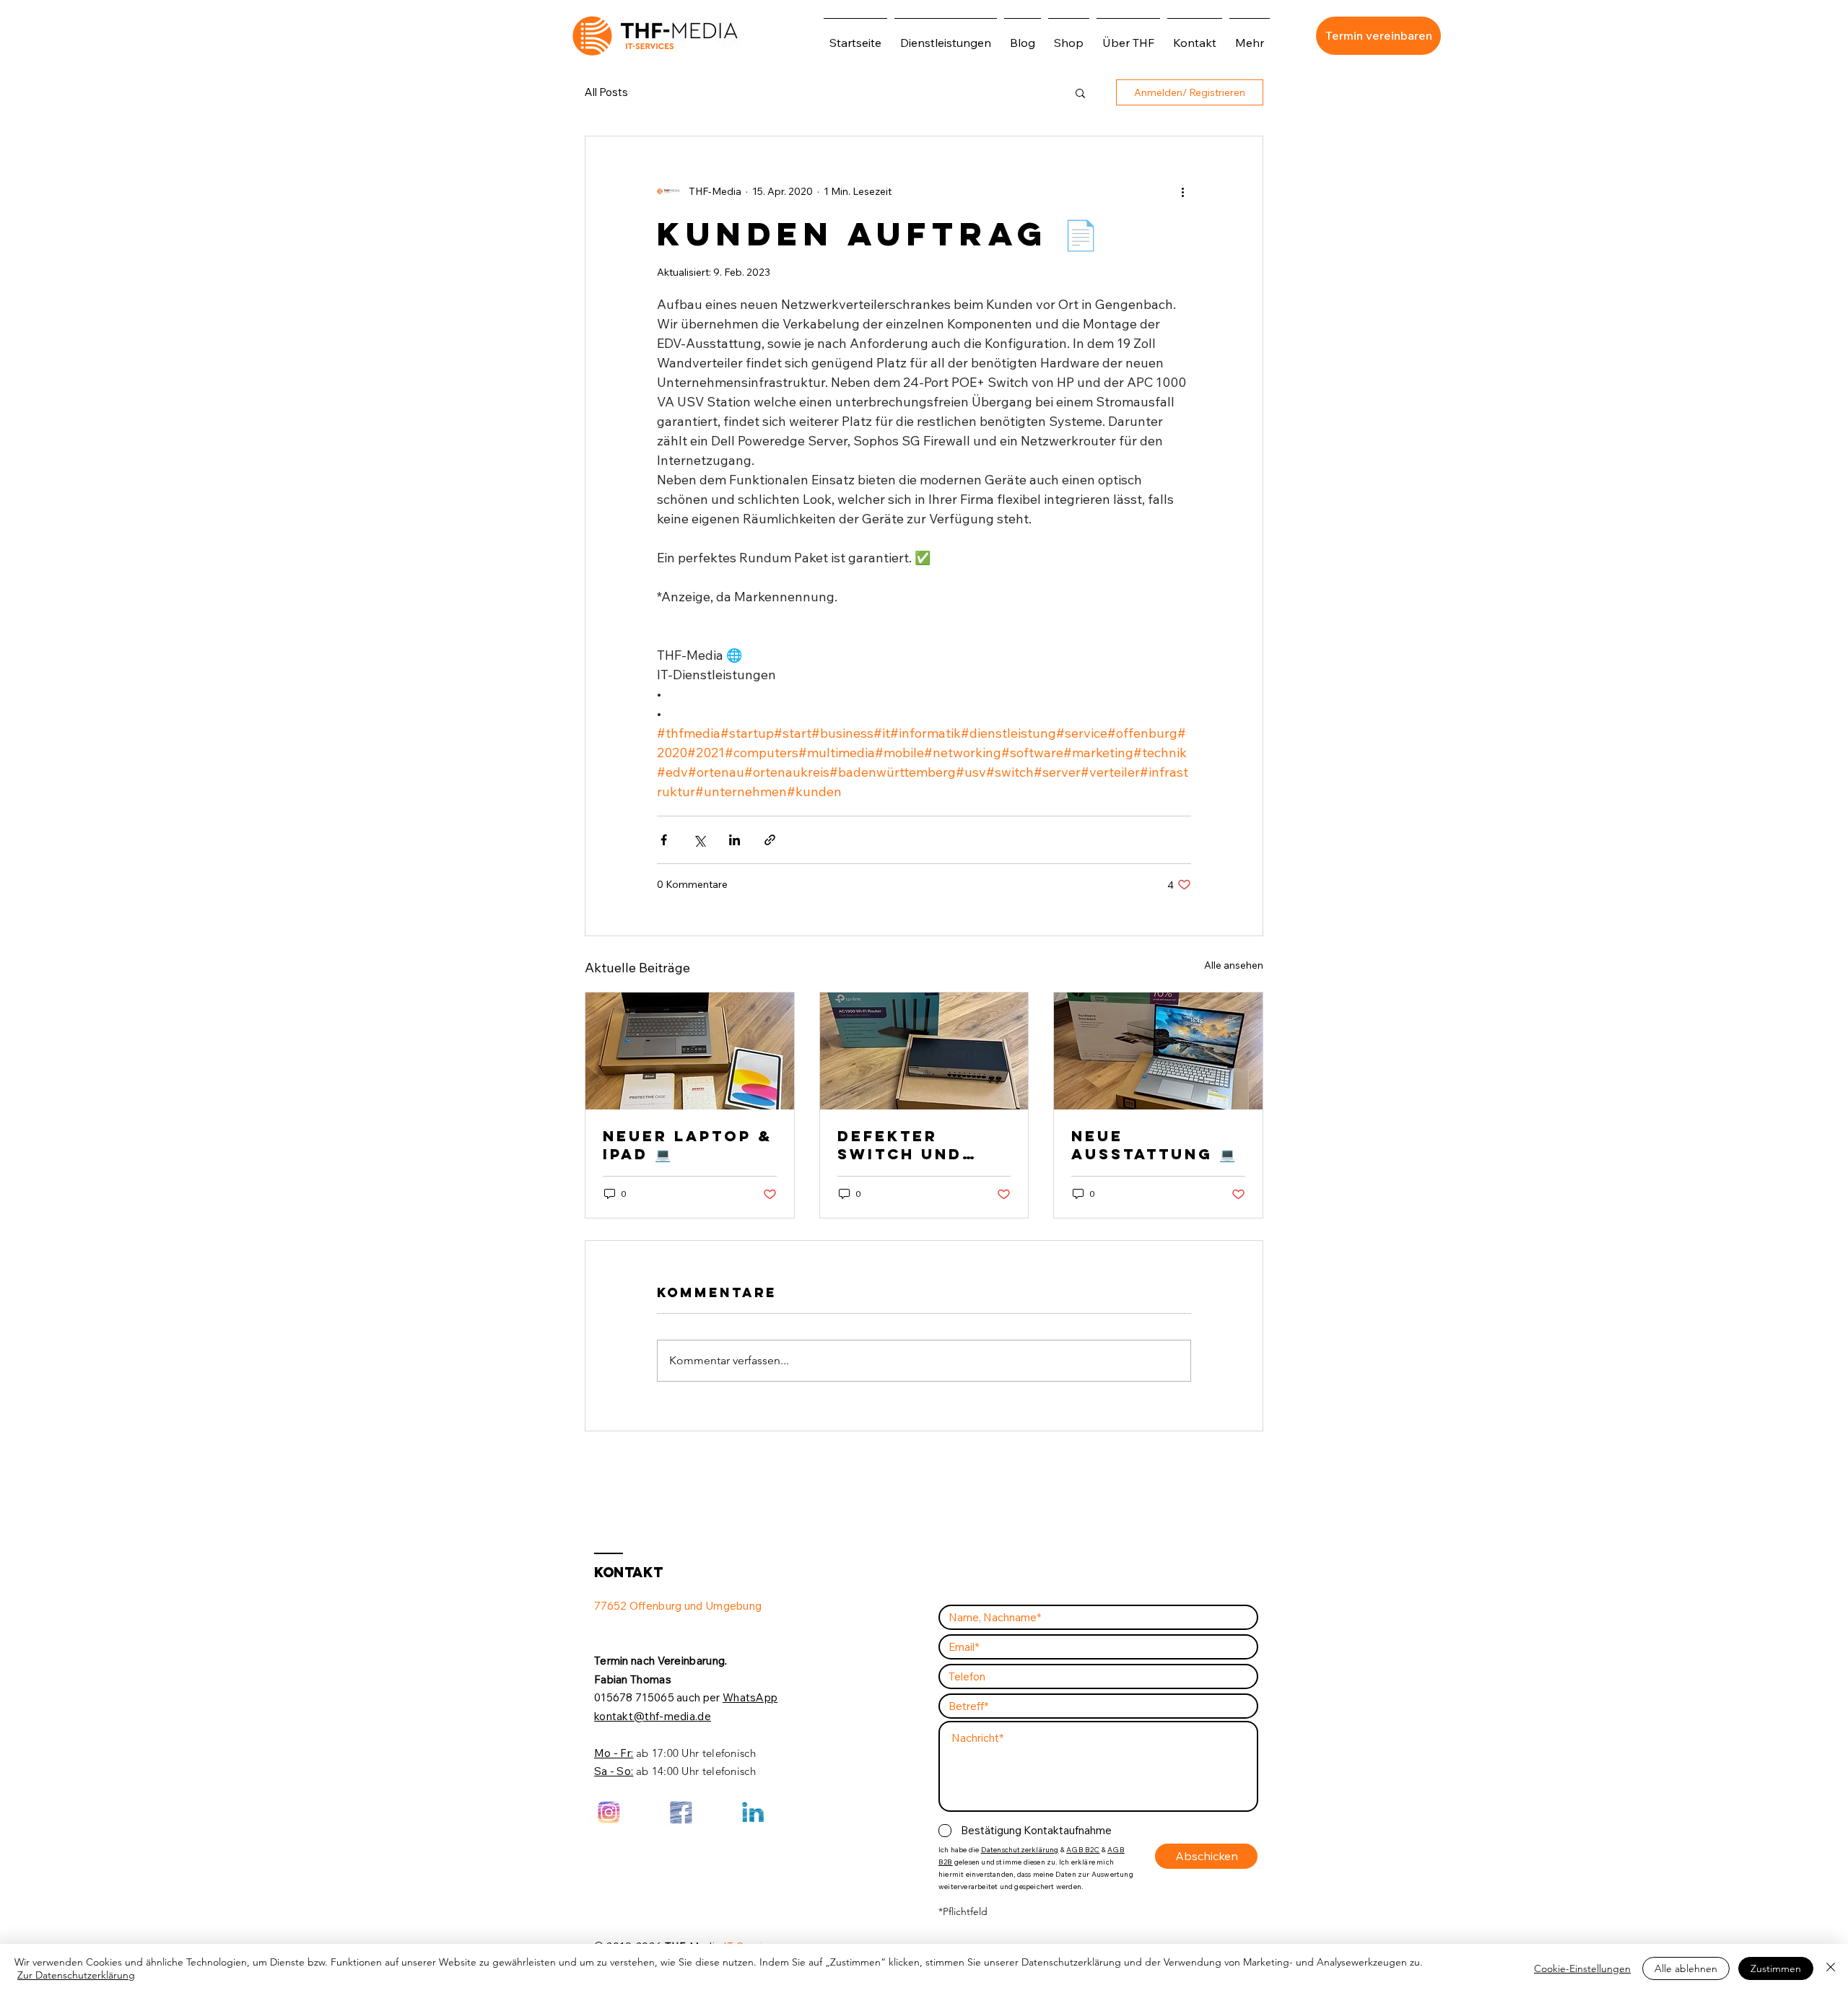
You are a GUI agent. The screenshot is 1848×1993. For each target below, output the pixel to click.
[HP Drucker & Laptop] (1158, 1051)
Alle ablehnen (1686, 1968)
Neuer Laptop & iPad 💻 (688, 1145)
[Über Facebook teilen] (664, 840)
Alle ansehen (1234, 965)
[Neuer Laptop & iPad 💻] (690, 1051)
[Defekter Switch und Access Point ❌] (924, 1051)
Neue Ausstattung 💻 (1153, 1145)
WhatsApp (750, 1697)
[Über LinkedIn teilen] (735, 840)
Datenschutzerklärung (1020, 1850)
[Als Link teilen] (770, 840)
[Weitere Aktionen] (1182, 191)
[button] (1080, 92)
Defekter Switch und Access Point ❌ (921, 1145)
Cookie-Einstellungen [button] (1582, 1968)
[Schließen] (1831, 1968)
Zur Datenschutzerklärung (76, 1975)
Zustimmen (1776, 1968)
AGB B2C (1083, 1850)
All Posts (606, 92)
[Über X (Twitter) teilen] (699, 840)
